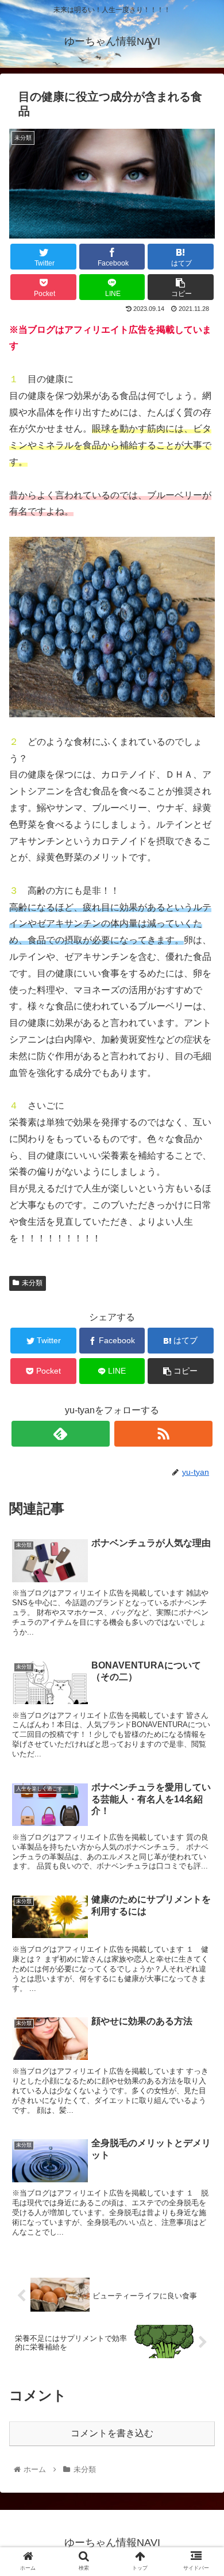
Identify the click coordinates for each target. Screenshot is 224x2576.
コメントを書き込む (112, 2433)
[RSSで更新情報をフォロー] (164, 1434)
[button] (201, 1565)
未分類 (32, 1283)
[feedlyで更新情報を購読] (61, 1434)
